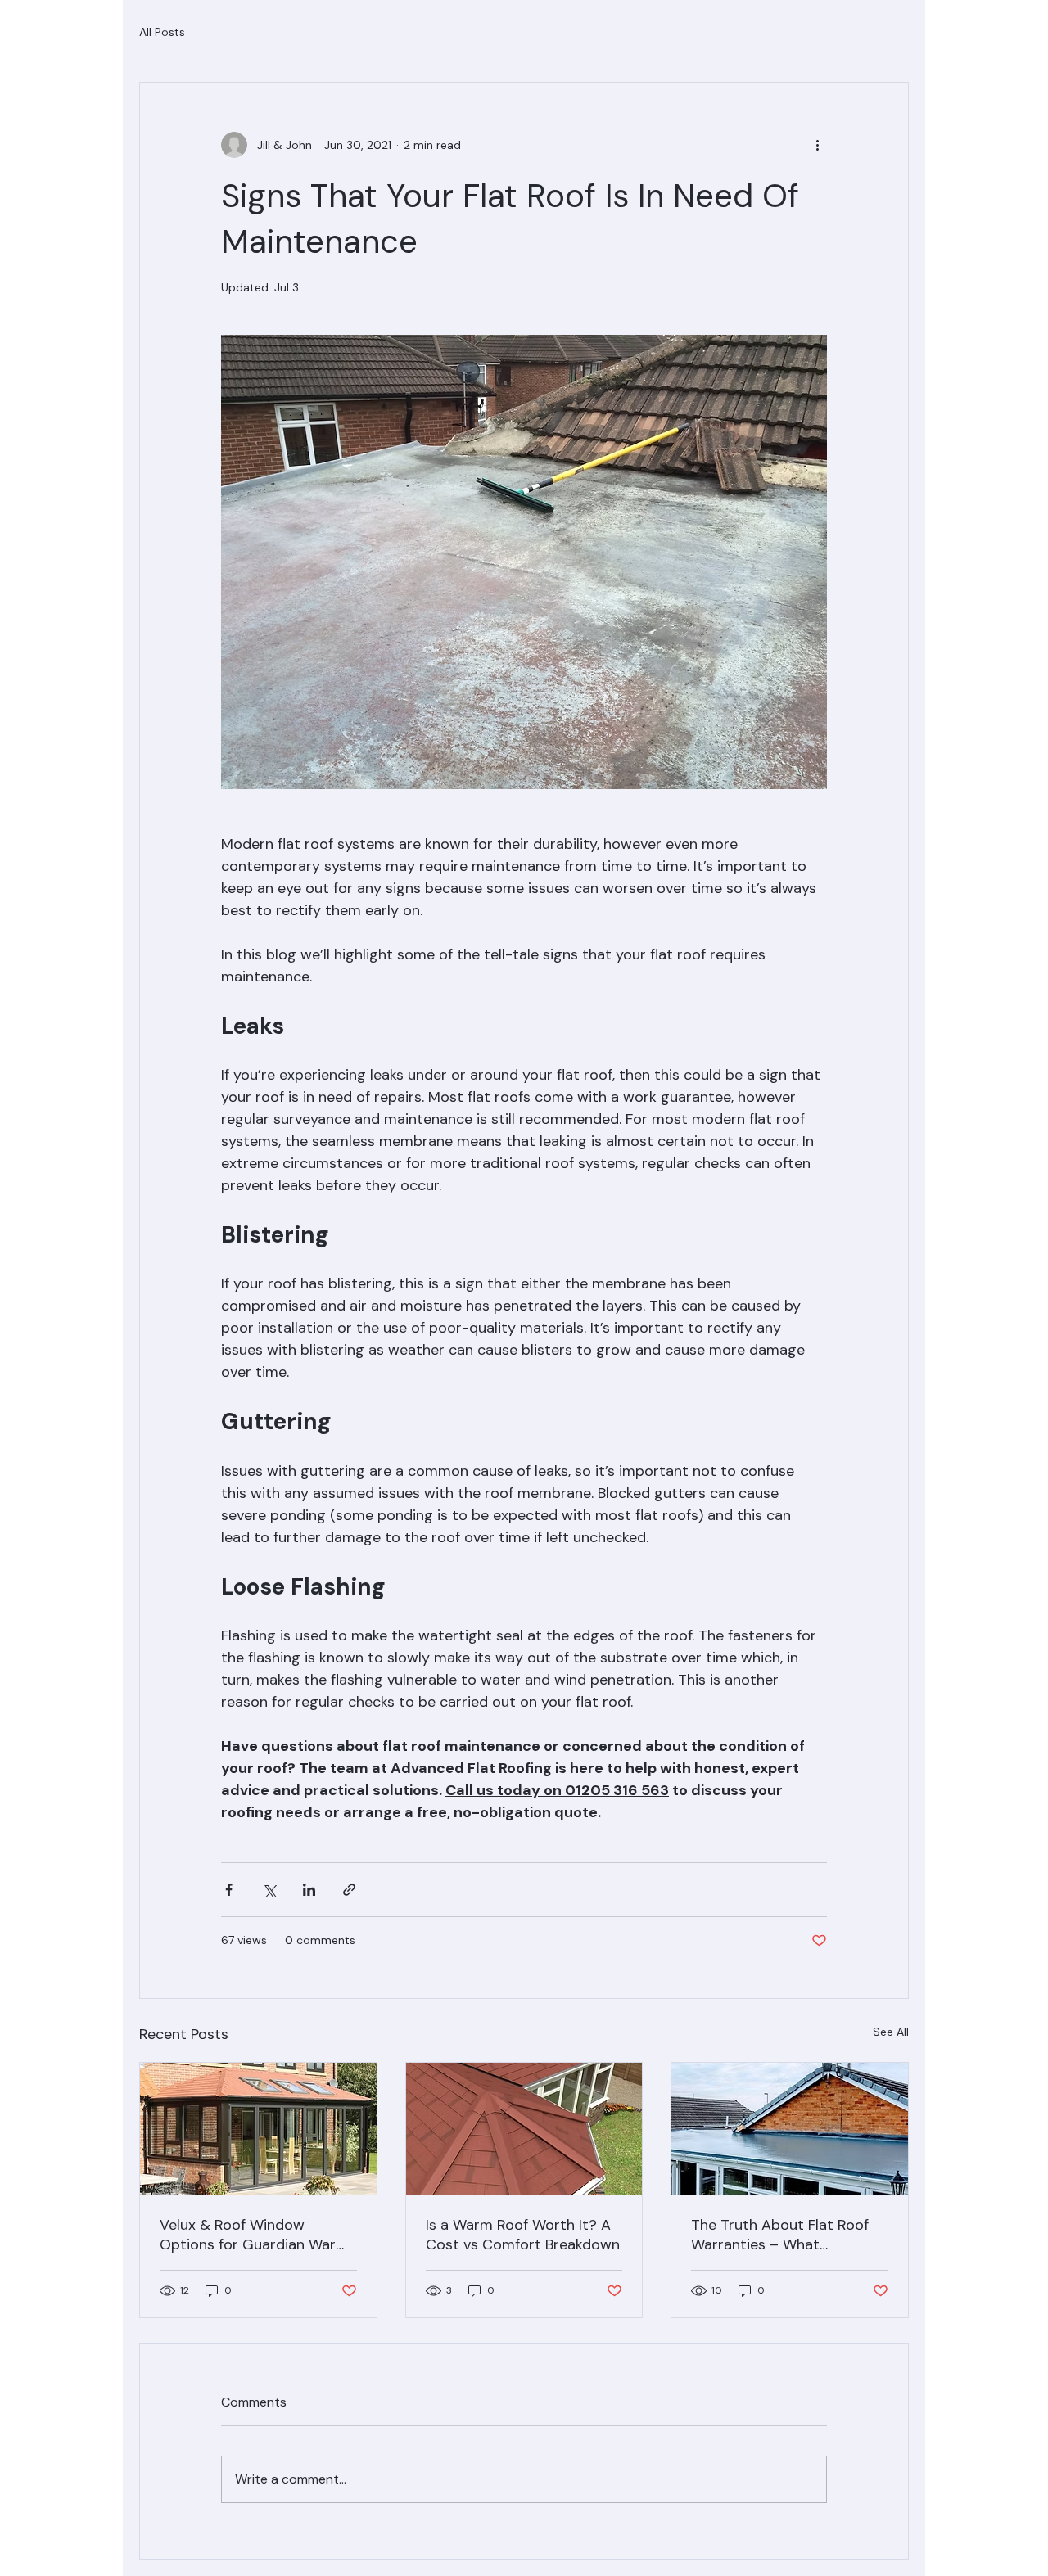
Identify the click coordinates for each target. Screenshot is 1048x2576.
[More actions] (817, 145)
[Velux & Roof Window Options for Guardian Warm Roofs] (258, 2129)
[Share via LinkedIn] (309, 1890)
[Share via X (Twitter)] (269, 1890)
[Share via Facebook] (229, 1890)
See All (891, 2032)
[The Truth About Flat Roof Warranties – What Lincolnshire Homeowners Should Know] (790, 2129)
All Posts (162, 32)
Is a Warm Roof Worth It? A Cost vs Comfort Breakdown (523, 2235)
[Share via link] (349, 1890)
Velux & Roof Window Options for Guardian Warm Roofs (254, 2235)
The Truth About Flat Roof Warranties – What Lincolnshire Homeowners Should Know (780, 2235)
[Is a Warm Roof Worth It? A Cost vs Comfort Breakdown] (524, 2129)
